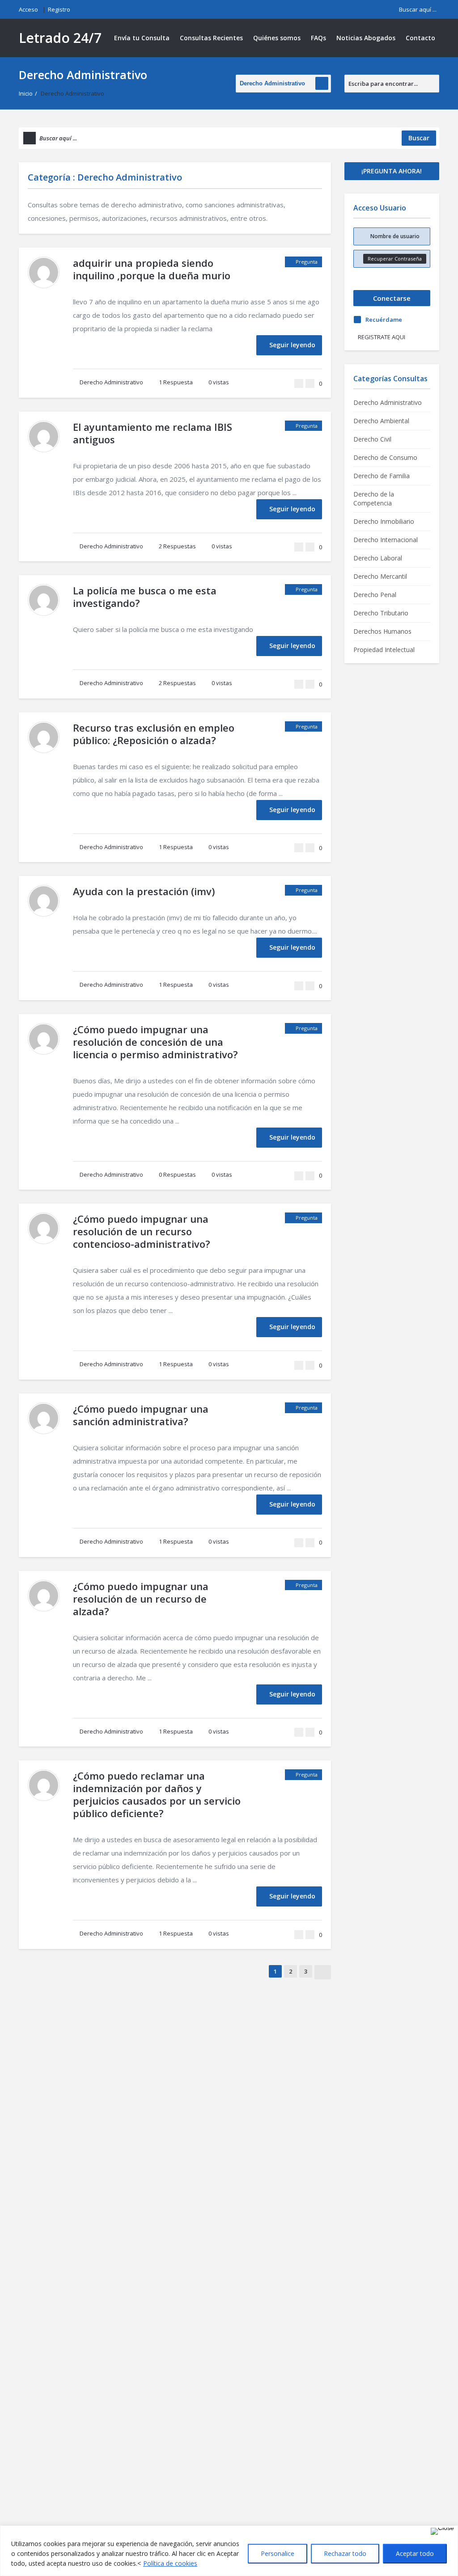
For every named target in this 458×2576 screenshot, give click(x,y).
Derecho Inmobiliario (384, 521)
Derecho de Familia (382, 476)
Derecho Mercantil (380, 576)
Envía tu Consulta (142, 38)
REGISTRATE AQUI (382, 337)
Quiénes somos (277, 38)
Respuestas (177, 546)
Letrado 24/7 (60, 38)
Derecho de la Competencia (374, 499)
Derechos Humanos (382, 631)
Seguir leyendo (292, 345)
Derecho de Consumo (385, 457)
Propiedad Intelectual (384, 650)
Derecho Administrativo (111, 382)
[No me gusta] (310, 383)
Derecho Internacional (386, 540)
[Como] (299, 383)
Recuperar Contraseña (395, 259)
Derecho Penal (375, 595)
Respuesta (176, 382)
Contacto (420, 38)
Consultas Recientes (211, 38)
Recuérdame (384, 320)
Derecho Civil (372, 439)
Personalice (278, 2553)
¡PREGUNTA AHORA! (392, 171)
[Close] (442, 2531)
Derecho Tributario (381, 613)
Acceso (28, 9)
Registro (59, 9)
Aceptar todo (415, 2553)
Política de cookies (170, 2563)
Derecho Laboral (378, 558)
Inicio (26, 93)
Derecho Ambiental (381, 421)
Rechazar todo (345, 2553)
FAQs (318, 38)
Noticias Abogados (366, 38)
